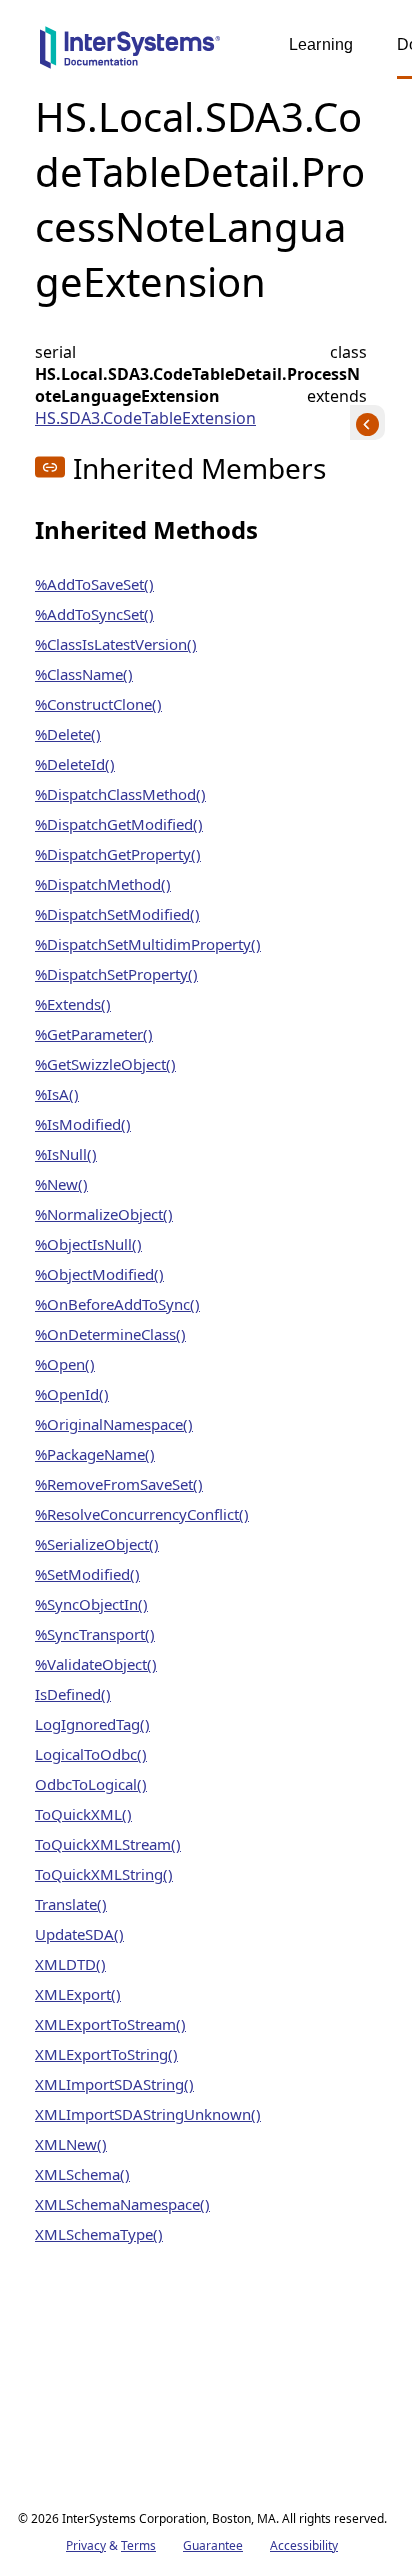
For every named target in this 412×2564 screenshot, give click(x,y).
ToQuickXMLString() (104, 1874)
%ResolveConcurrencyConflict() (142, 1514)
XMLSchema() (82, 2174)
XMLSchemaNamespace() (122, 2204)
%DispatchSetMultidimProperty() (148, 944)
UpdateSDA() (79, 1934)
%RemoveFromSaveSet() (119, 1484)
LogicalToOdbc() (91, 1754)
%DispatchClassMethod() (120, 794)
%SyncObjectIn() (91, 1604)
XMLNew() (71, 2144)
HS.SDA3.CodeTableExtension (145, 418)
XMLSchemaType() (99, 2234)
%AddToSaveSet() (94, 584)
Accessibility (304, 2545)
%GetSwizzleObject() (105, 1064)
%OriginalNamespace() (114, 1424)
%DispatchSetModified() (117, 914)
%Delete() (68, 734)
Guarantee (213, 2545)
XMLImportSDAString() (114, 2084)
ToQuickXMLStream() (108, 1844)
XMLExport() (78, 1994)
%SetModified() (87, 1574)
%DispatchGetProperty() (118, 854)
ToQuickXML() (83, 1814)
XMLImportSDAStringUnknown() (148, 2114)
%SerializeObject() (97, 1544)
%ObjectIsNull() (88, 1244)
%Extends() (73, 1004)
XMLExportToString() (106, 2054)
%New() (61, 1184)
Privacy (86, 2545)
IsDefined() (73, 1694)
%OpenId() (72, 1394)
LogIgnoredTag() (92, 1724)
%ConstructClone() (98, 704)
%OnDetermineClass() (110, 1334)
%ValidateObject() (96, 1664)
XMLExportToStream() (110, 2024)
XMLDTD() (70, 1964)
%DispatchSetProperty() (116, 974)
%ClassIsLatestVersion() (116, 644)
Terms (138, 2545)
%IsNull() (66, 1154)
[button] (50, 467)
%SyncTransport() (95, 1634)
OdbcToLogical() (91, 1784)
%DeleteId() (75, 764)
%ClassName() (84, 674)
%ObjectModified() (99, 1274)
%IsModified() (83, 1124)
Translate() (71, 1904)
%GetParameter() (94, 1034)
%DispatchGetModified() (119, 824)
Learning (321, 44)
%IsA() (57, 1094)
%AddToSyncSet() (94, 614)
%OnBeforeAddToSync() (117, 1304)
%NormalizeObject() (104, 1214)
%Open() (65, 1364)
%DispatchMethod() (103, 884)
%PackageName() (95, 1454)
